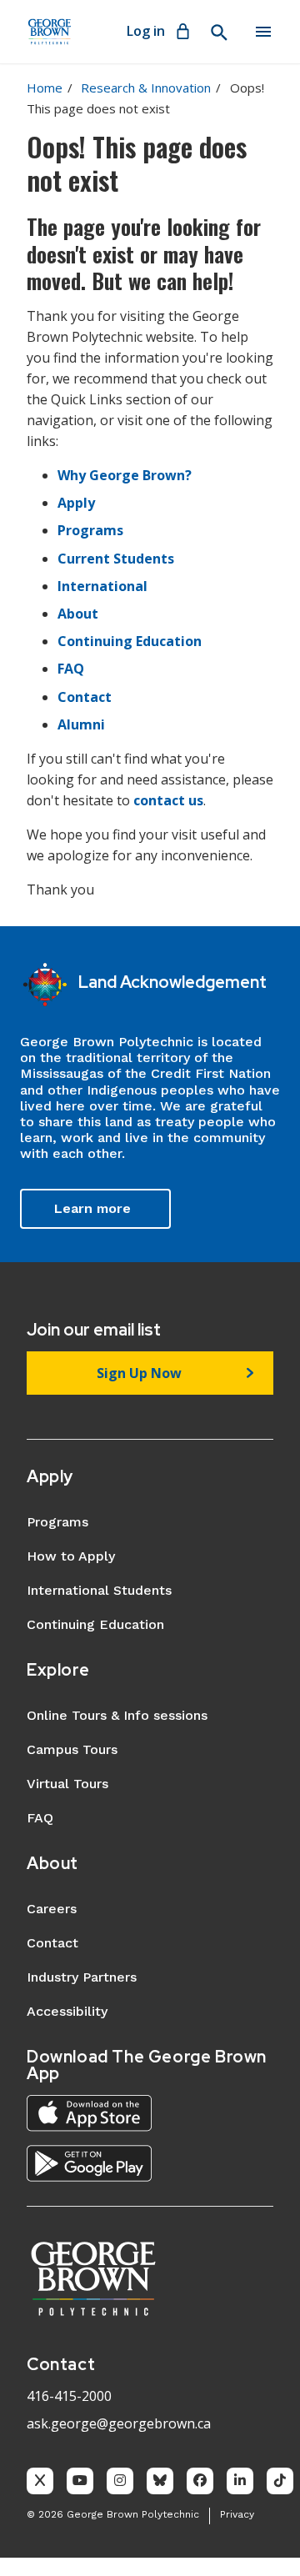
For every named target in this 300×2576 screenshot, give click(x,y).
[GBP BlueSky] (160, 2481)
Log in (146, 31)
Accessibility (67, 2011)
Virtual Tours (67, 1784)
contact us (168, 800)
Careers (52, 1909)
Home (45, 88)
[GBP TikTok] (280, 2481)
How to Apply (71, 1556)
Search (218, 33)
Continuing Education (130, 641)
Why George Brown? (125, 475)
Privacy (237, 2514)
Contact (85, 697)
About (78, 614)
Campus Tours (72, 1749)
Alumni (81, 724)
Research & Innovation (146, 88)
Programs (90, 530)
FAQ (71, 669)
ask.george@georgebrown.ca (119, 2423)
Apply (76, 503)
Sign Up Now (139, 1373)
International (102, 586)
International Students (99, 1590)
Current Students (116, 559)
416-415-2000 (69, 2396)
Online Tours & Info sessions (117, 1715)
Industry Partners (82, 1977)
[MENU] (263, 32)
